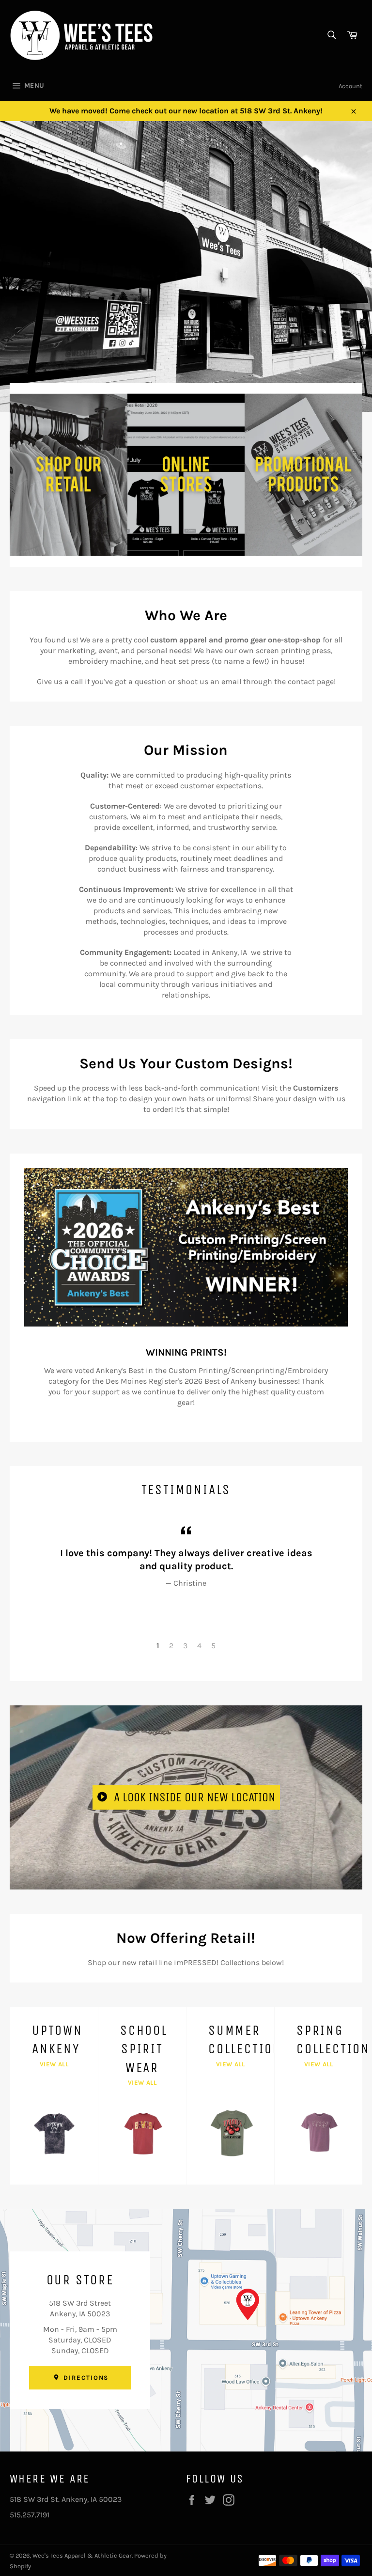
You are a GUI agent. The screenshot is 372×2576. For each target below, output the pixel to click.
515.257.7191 (30, 2515)
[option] (186, 266)
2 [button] (171, 1646)
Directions (85, 2378)
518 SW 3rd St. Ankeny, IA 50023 (66, 2499)
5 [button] (213, 1646)
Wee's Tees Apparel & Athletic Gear (82, 2555)
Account (350, 86)
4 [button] (199, 1646)
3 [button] (185, 1646)
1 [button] (158, 1646)
